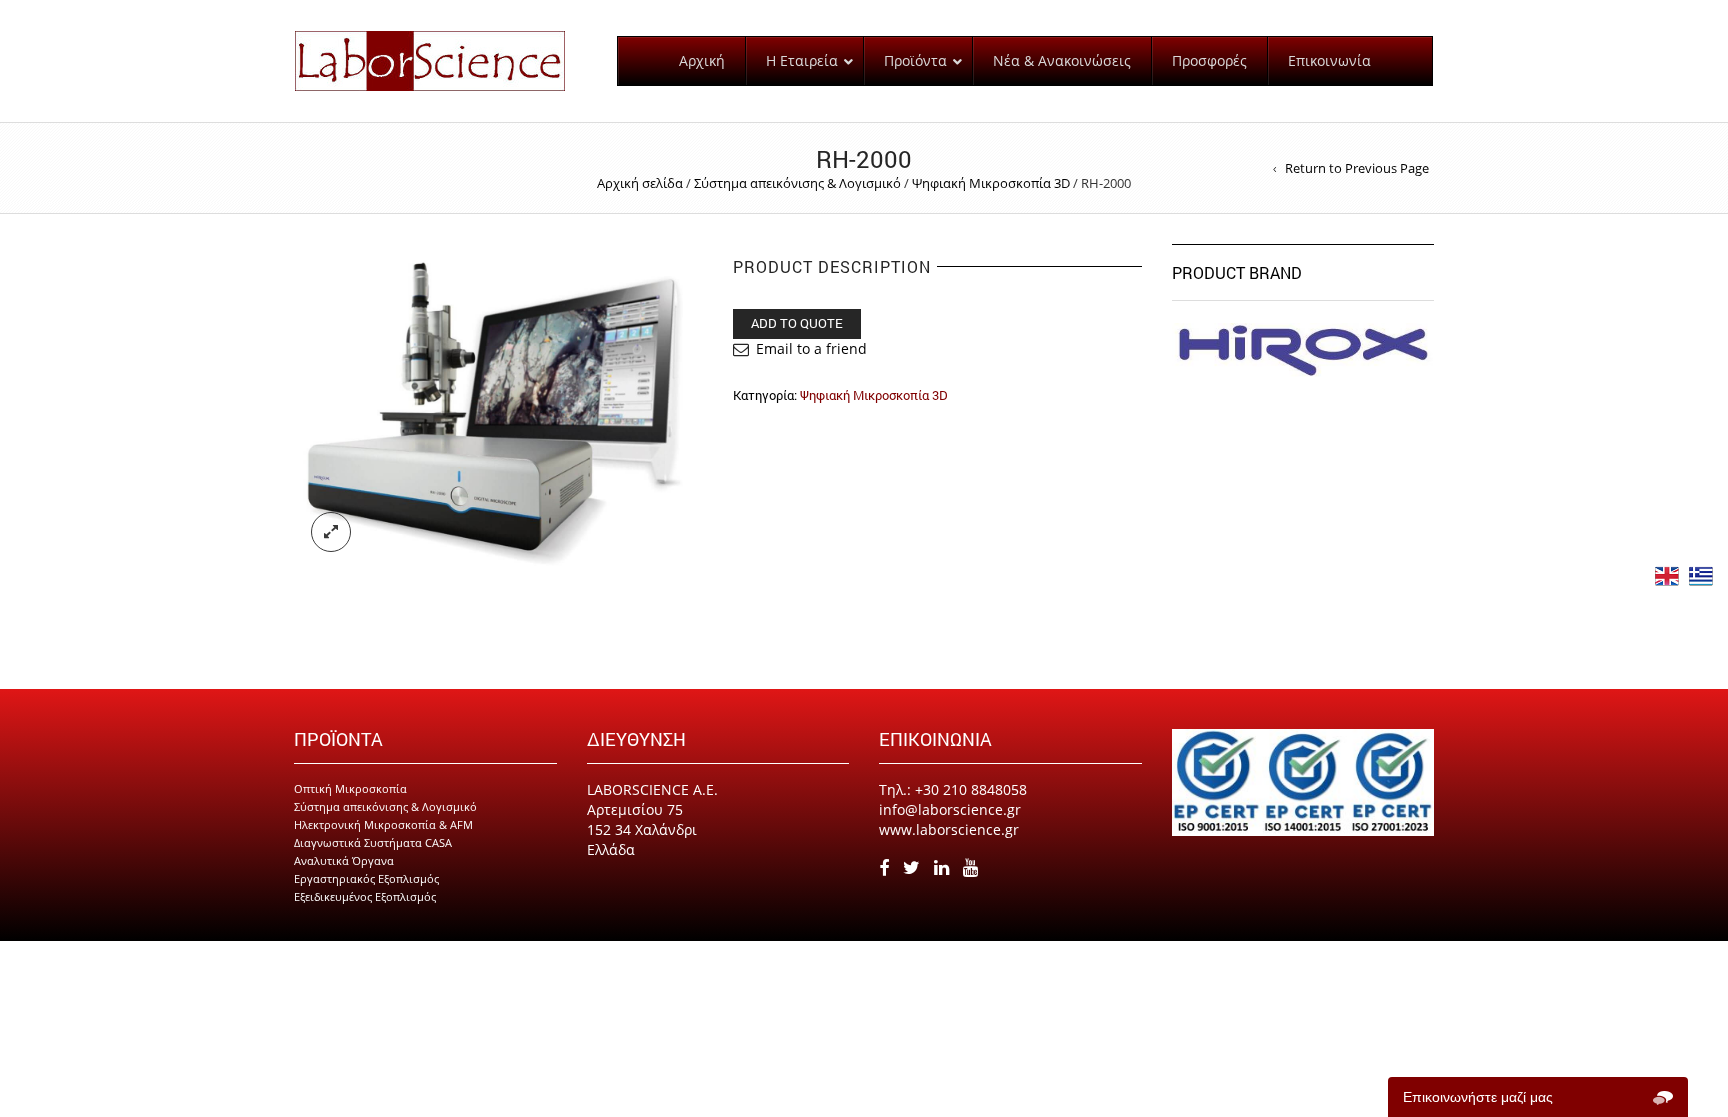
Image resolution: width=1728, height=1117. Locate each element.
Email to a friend (811, 348)
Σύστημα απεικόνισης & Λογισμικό (797, 183)
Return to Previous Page (1357, 168)
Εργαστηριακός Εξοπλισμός (366, 878)
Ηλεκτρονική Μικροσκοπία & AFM (383, 824)
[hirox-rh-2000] (498, 404)
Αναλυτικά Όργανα (344, 860)
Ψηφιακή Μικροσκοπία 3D (991, 183)
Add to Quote (797, 323)
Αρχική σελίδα (640, 183)
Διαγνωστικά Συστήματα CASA (373, 842)
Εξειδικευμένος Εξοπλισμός (365, 896)
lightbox (331, 532)
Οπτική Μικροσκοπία (350, 788)
